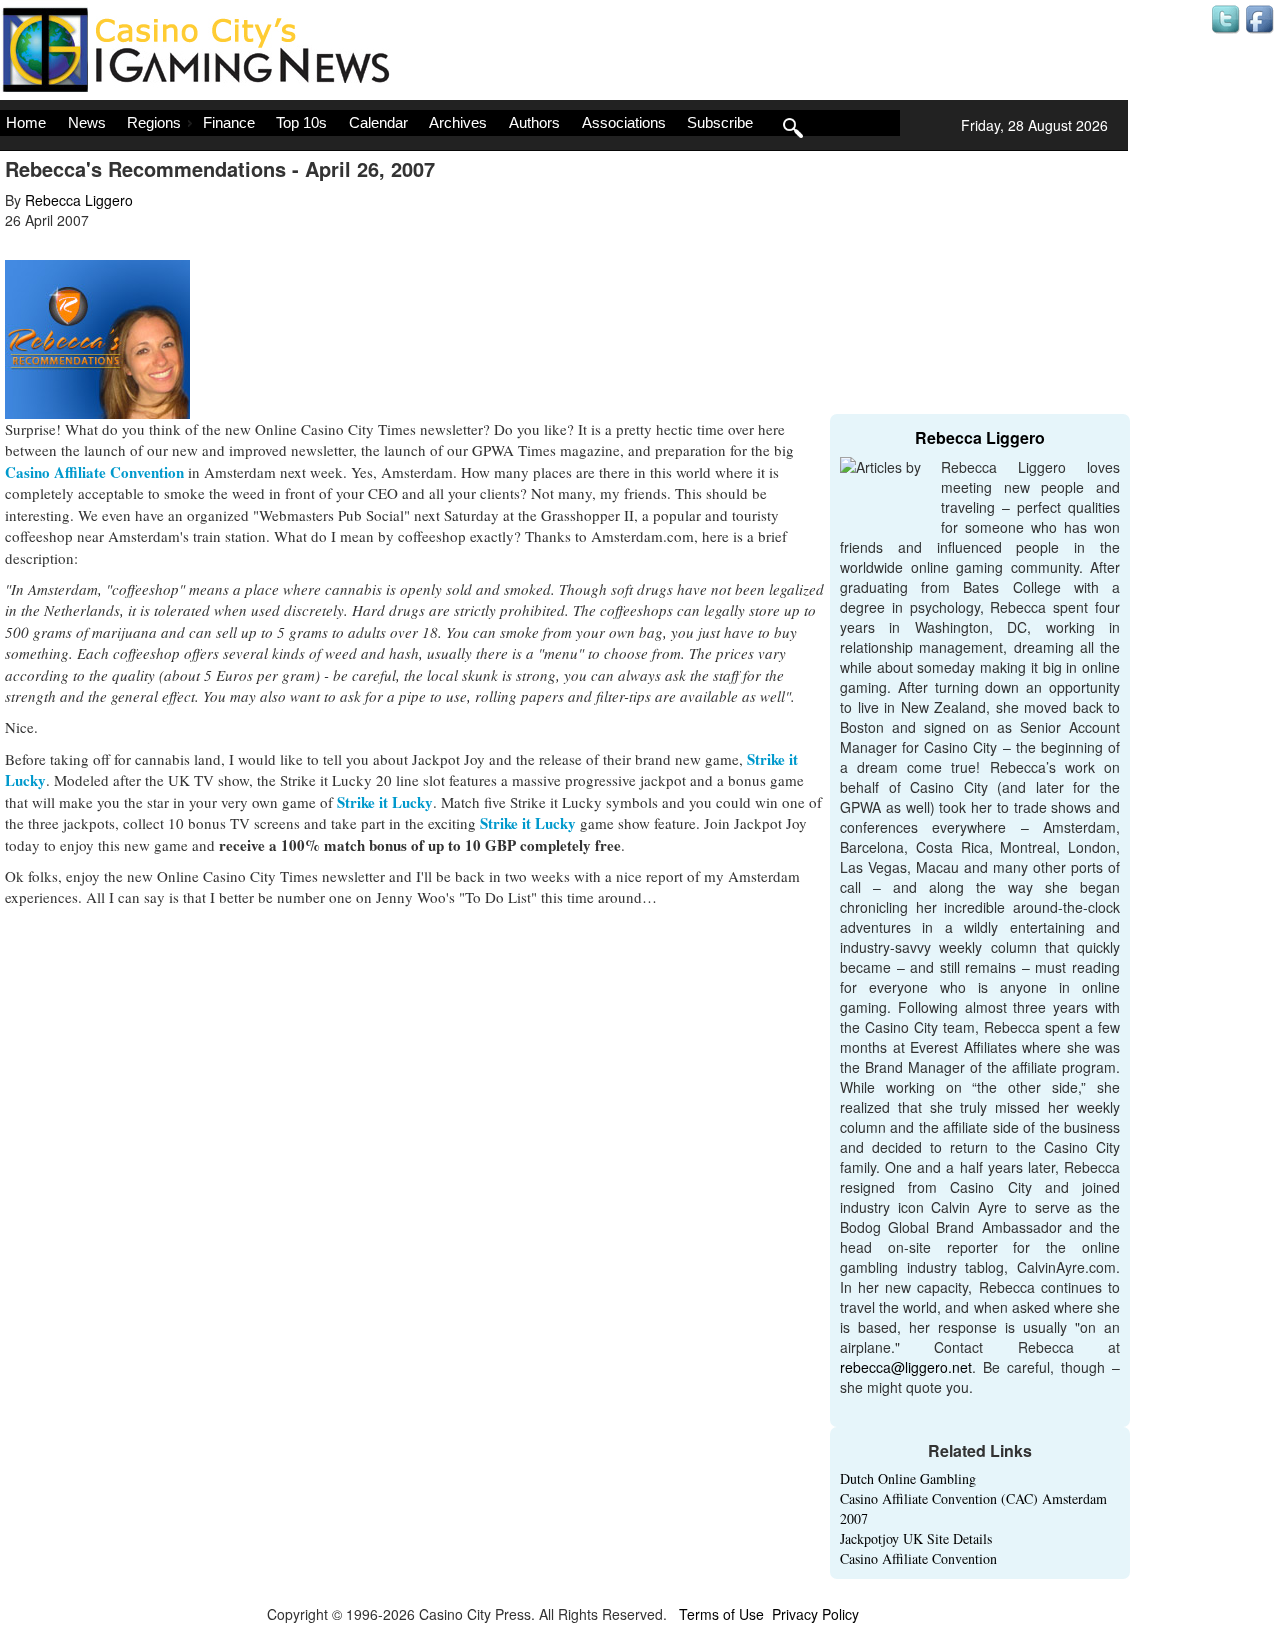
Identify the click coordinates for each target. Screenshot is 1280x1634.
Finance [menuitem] (229, 122)
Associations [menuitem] (624, 122)
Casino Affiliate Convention (94, 472)
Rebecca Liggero (79, 200)
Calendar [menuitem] (378, 122)
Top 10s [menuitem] (301, 122)
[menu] (450, 123)
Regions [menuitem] (154, 122)
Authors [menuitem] (534, 122)
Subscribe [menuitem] (720, 122)
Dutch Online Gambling (908, 1478)
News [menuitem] (87, 122)
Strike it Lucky (385, 802)
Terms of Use (721, 1614)
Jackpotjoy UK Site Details (916, 1538)
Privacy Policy (815, 1614)
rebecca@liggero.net (906, 1367)
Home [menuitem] (26, 122)
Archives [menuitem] (458, 122)
